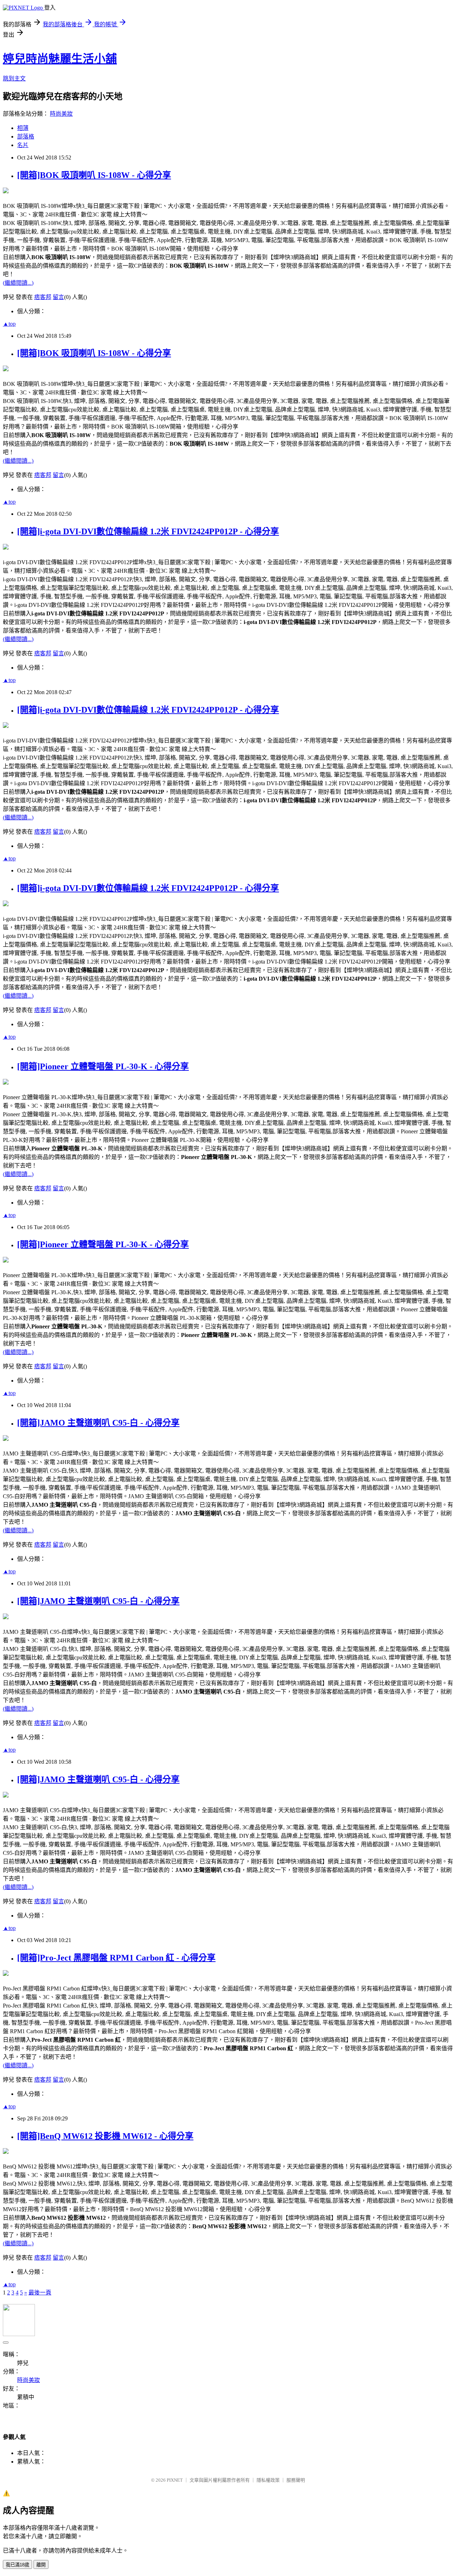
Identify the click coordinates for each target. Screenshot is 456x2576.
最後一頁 (40, 2292)
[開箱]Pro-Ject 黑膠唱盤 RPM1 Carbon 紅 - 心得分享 (116, 1958)
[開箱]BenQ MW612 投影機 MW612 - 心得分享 (105, 2136)
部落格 (26, 137)
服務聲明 (296, 2480)
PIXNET (175, 2480)
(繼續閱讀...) (18, 283)
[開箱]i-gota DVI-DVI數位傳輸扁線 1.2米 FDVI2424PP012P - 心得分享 (148, 531)
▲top (9, 324)
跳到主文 (14, 78)
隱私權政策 (268, 2480)
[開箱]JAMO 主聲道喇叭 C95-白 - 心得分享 (98, 1423)
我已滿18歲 (17, 2565)
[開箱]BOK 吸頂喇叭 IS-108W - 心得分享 (94, 175)
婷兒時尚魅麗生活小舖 (60, 59)
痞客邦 (43, 297)
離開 (41, 2565)
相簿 (23, 128)
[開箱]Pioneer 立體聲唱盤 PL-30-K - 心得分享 (103, 1066)
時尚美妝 (61, 114)
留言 (58, 297)
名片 (23, 145)
